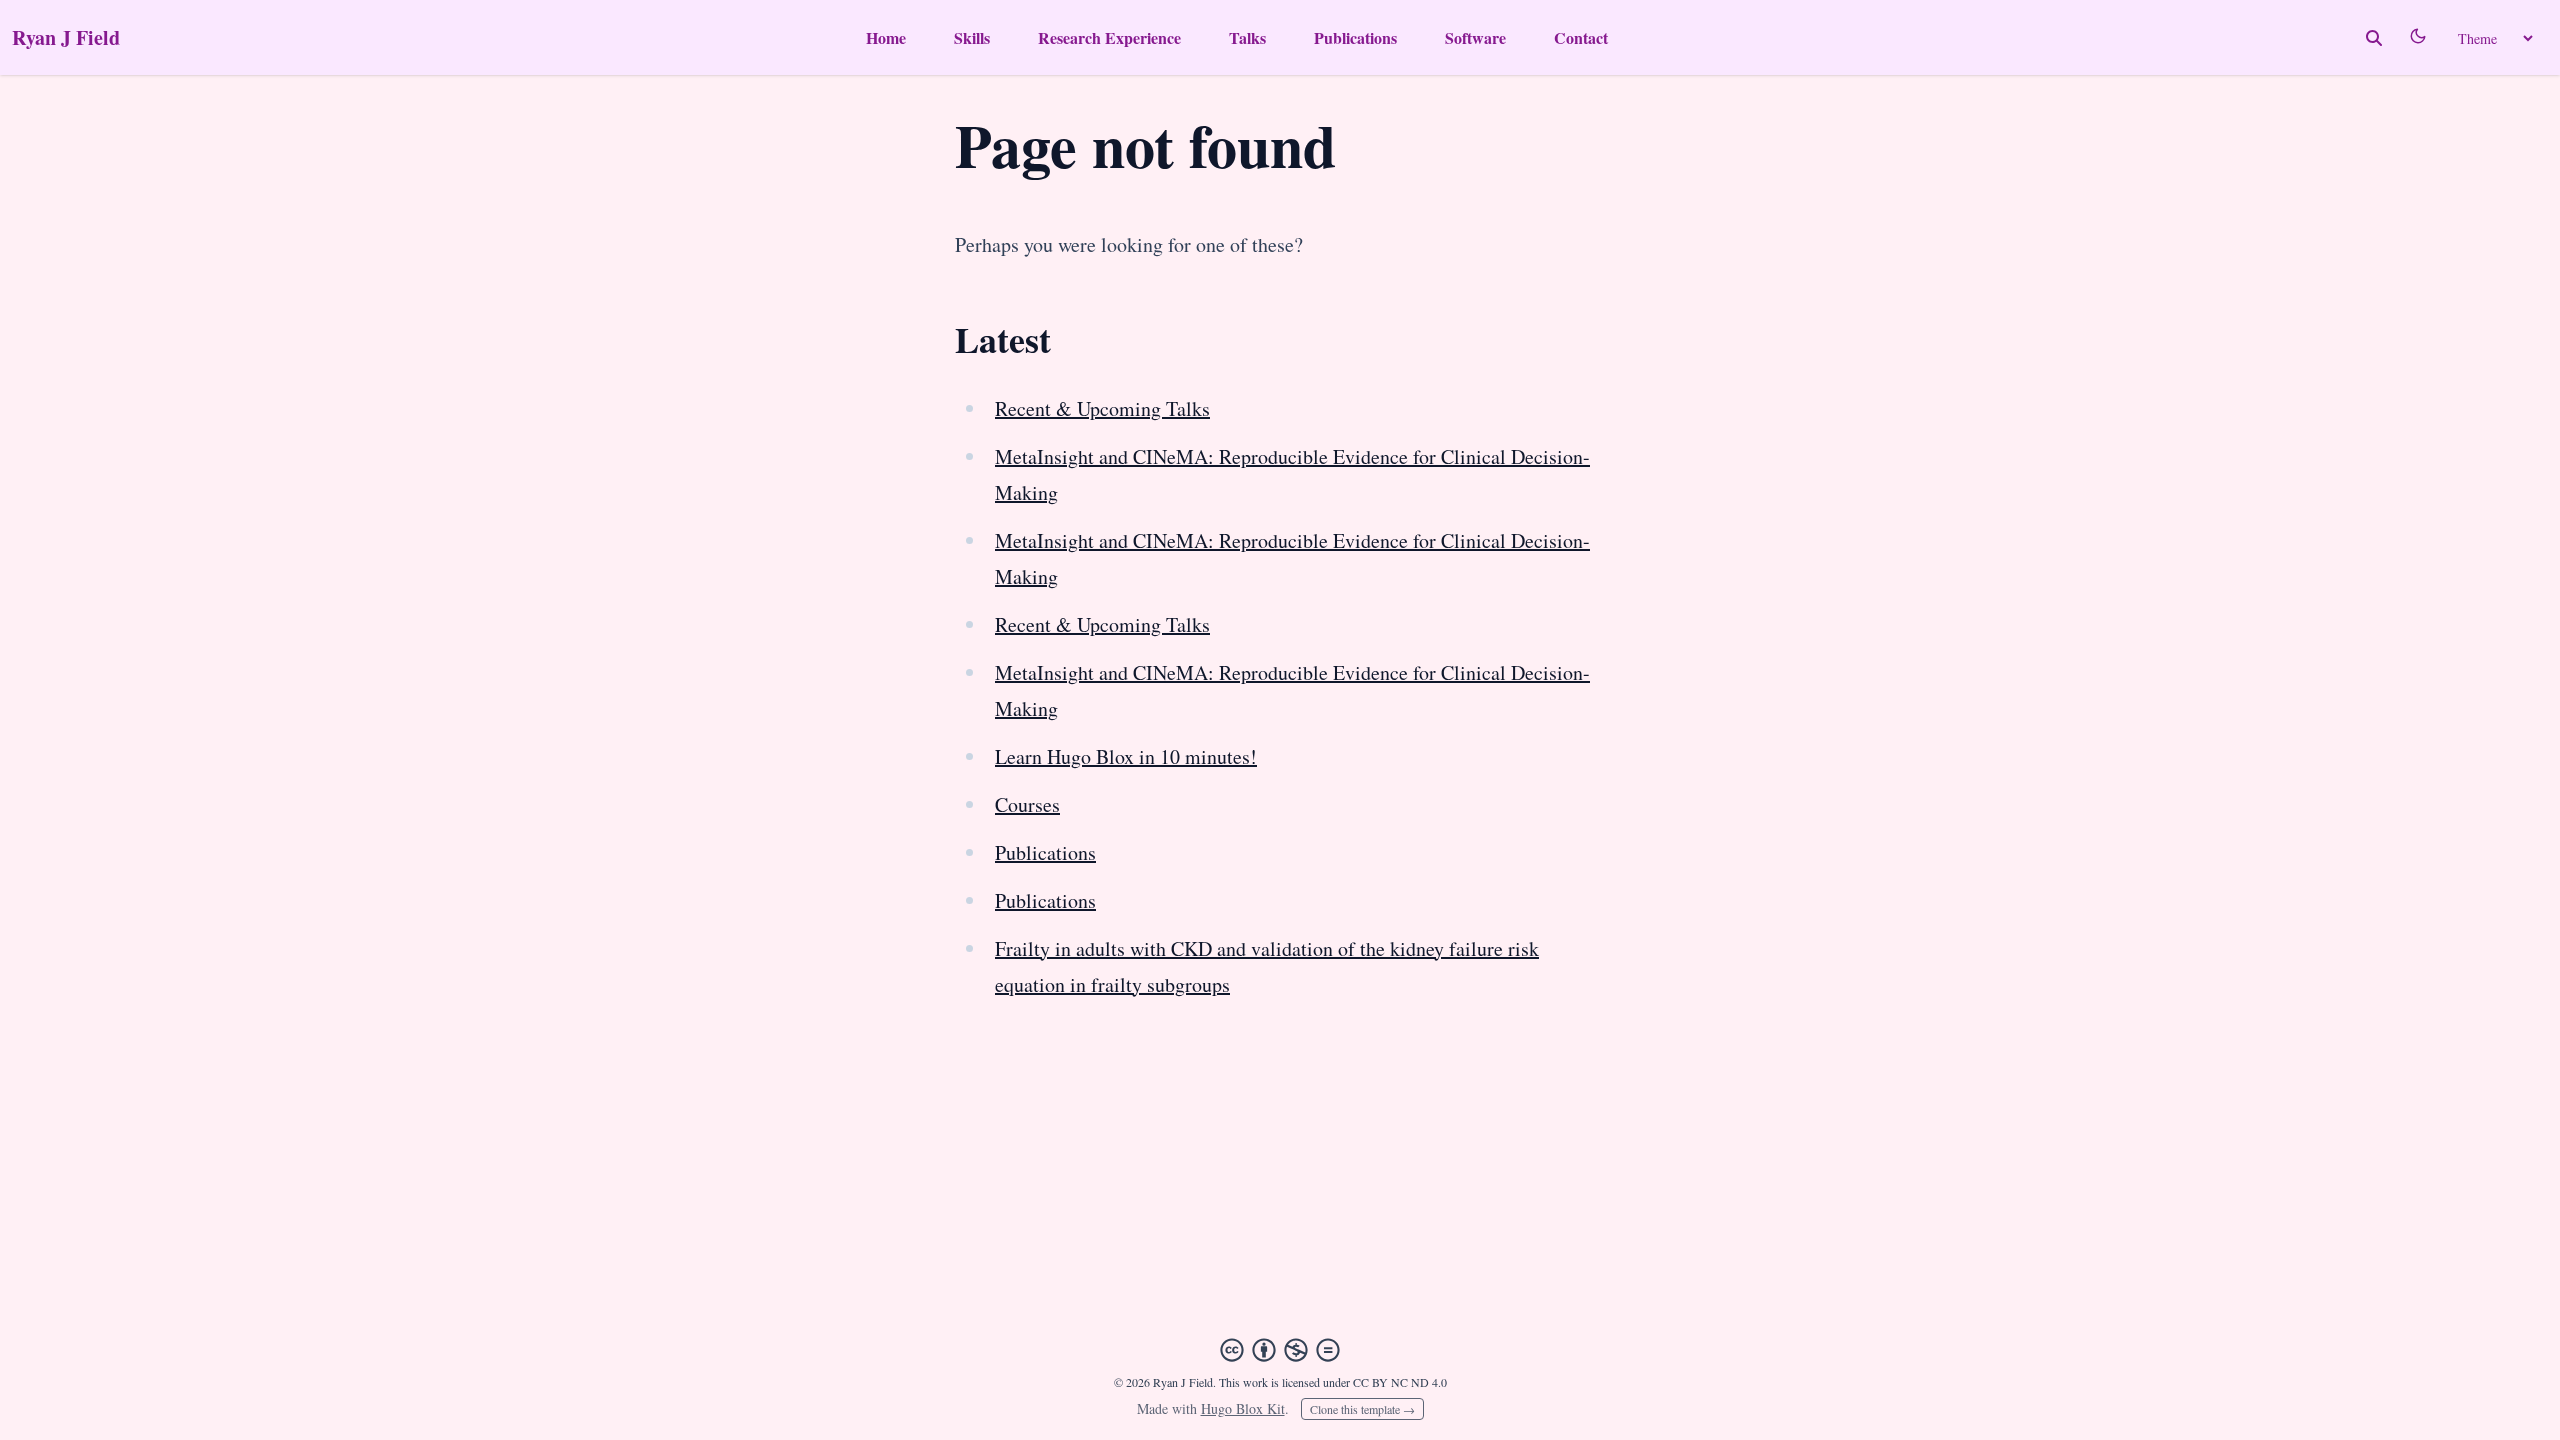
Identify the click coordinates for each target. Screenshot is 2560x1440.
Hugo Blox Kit (1243, 1408)
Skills (972, 37)
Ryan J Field (66, 37)
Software (1475, 37)
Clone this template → (1362, 1409)
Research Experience (1109, 37)
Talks (1247, 37)
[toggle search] (2374, 38)
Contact (1581, 37)
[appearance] (2418, 36)
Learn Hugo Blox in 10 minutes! (1126, 756)
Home (886, 37)
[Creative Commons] (1280, 1350)
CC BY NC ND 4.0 (1400, 1382)
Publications (1355, 37)
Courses (1027, 804)
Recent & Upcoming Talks (1102, 408)
